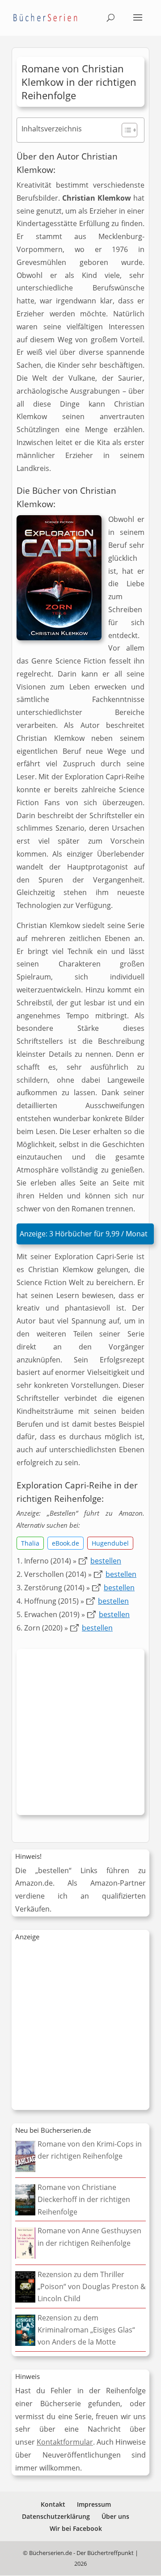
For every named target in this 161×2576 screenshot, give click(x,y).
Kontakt (53, 2504)
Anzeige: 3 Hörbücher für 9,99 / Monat (84, 1234)
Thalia (30, 1543)
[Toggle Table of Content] (125, 130)
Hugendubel (110, 1543)
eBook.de (66, 1543)
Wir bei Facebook (76, 2528)
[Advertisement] (80, 1734)
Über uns (115, 2516)
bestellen (106, 1561)
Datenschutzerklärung (56, 2516)
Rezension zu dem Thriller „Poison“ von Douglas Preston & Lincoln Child (92, 2286)
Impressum (94, 2504)
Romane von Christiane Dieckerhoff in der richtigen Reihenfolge (84, 2199)
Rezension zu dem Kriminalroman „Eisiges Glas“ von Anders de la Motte (86, 2330)
